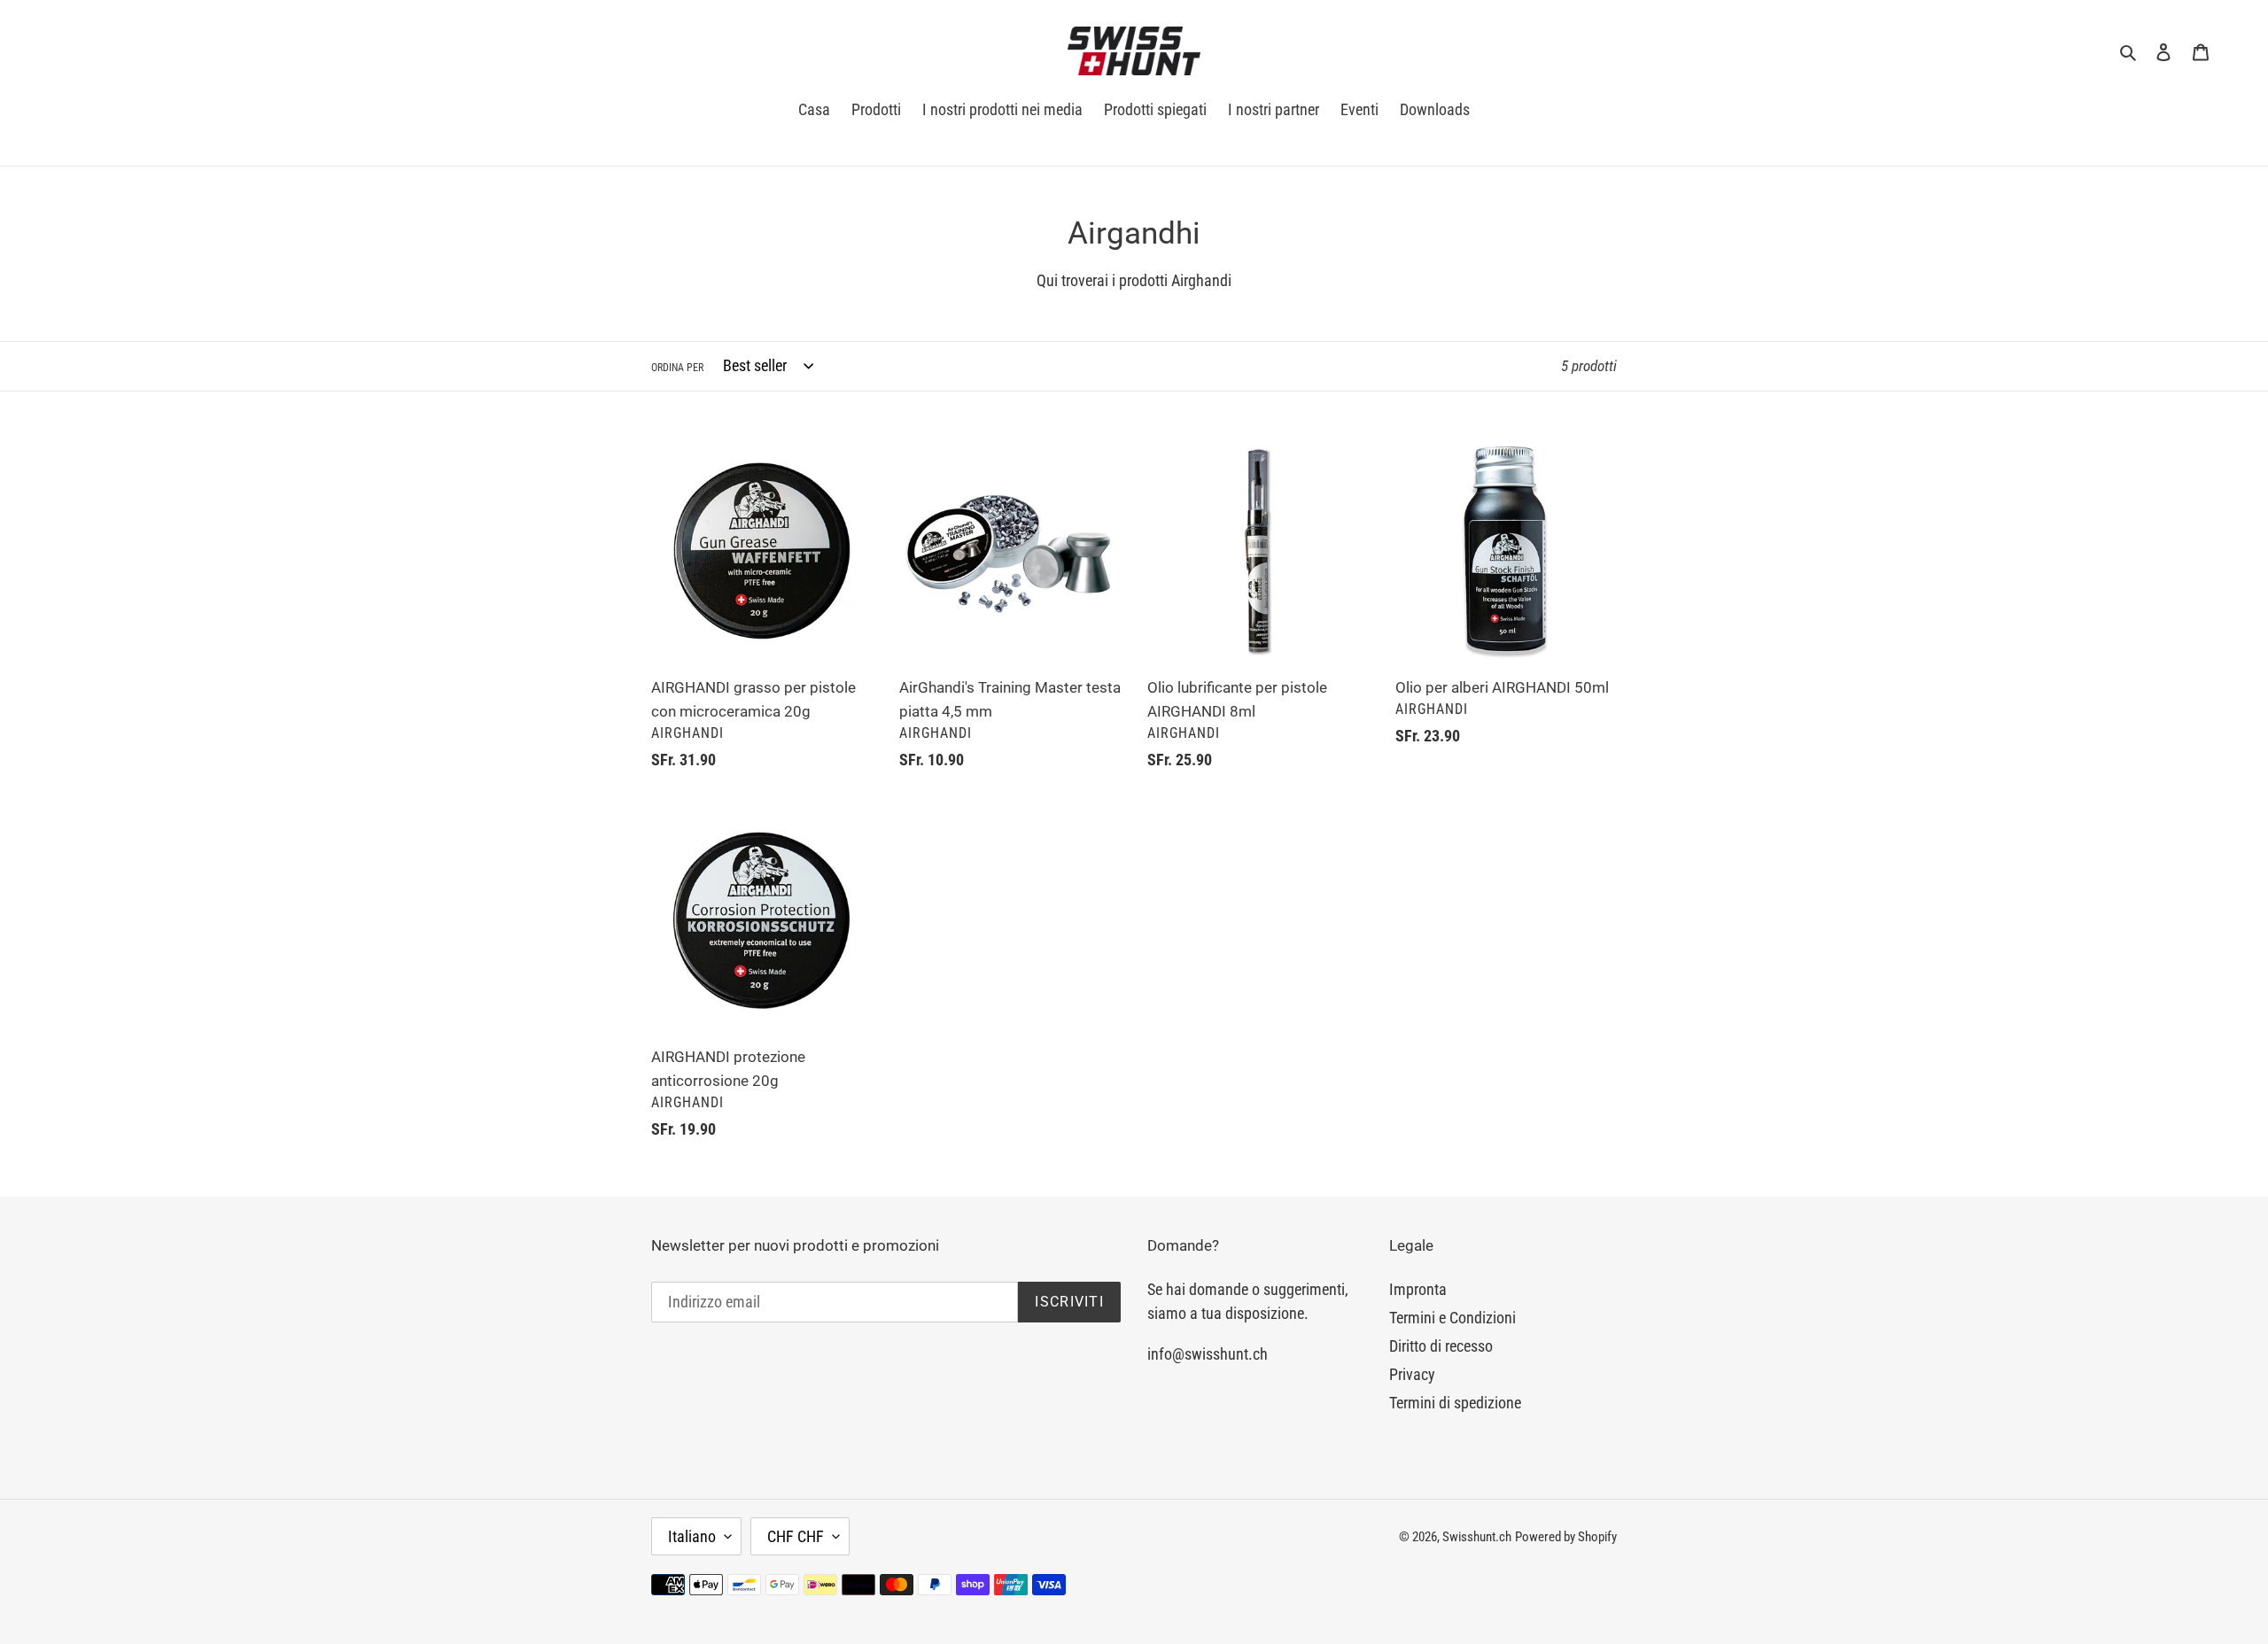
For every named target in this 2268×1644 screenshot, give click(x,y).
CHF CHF (796, 1536)
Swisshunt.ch (1477, 1537)
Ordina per (677, 368)
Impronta (1418, 1289)
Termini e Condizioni (1452, 1318)
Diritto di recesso (1441, 1346)
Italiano (692, 1536)
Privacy (1412, 1374)
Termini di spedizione (1455, 1403)
